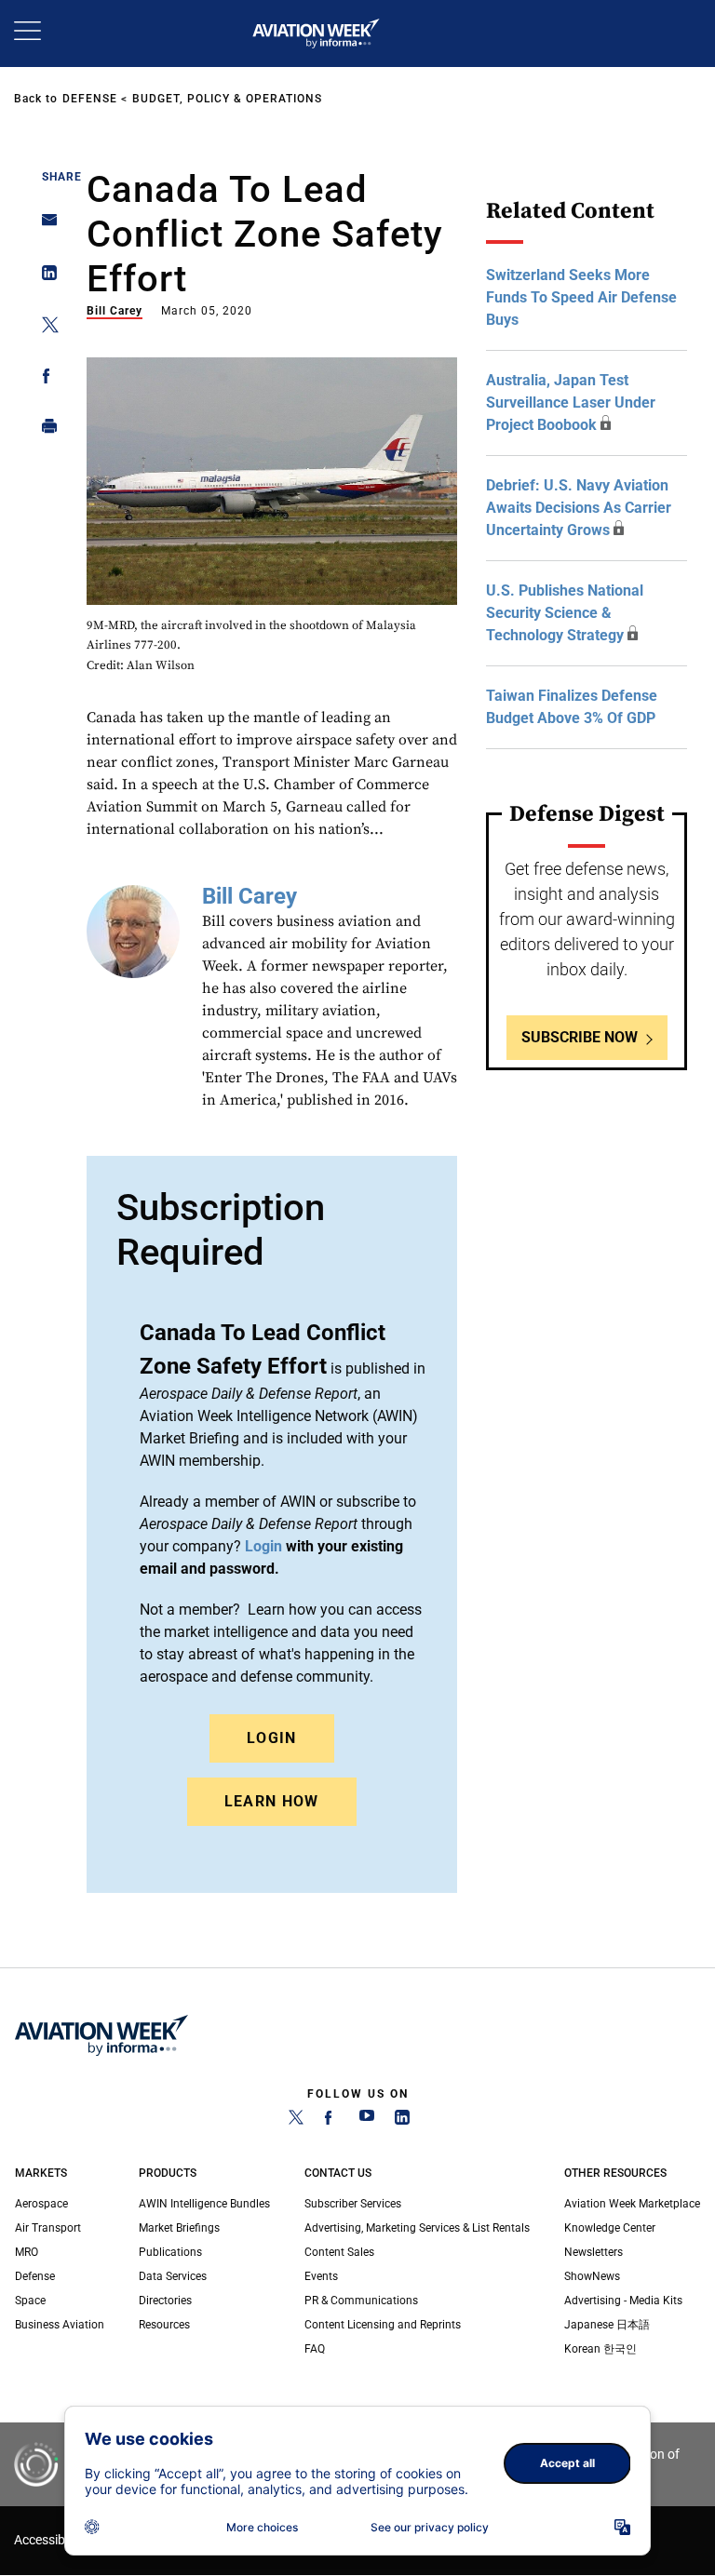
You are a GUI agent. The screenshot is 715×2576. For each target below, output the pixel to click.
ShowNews (592, 2276)
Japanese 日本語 (607, 2325)
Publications (170, 2252)
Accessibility (49, 2540)
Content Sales (339, 2252)
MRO (27, 2252)
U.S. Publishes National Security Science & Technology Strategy (565, 613)
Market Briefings (179, 2228)
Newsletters (594, 2252)
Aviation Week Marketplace (632, 2204)
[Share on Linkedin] (44, 277)
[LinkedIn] (402, 2121)
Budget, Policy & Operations (227, 99)
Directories (165, 2301)
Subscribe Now (580, 1037)
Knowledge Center (610, 2228)
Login (272, 1738)
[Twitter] (296, 2121)
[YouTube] (367, 2121)
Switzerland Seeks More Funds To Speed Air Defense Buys (581, 297)
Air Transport (48, 2228)
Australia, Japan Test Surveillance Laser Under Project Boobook (571, 402)
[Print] (44, 430)
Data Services (173, 2276)
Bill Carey (115, 311)
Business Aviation (60, 2325)
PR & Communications (361, 2301)
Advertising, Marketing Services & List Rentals (417, 2228)
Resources (164, 2325)
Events (321, 2276)
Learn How (272, 1801)
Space (30, 2301)
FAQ (315, 2349)
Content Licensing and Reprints (383, 2325)
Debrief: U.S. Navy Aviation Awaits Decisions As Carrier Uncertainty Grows (579, 508)
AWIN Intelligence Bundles (204, 2204)
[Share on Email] (44, 226)
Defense (90, 99)
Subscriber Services (353, 2204)
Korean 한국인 (600, 2349)
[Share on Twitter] (44, 328)
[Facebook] (331, 2121)
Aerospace (41, 2204)
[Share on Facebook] (44, 379)
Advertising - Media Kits (623, 2301)
